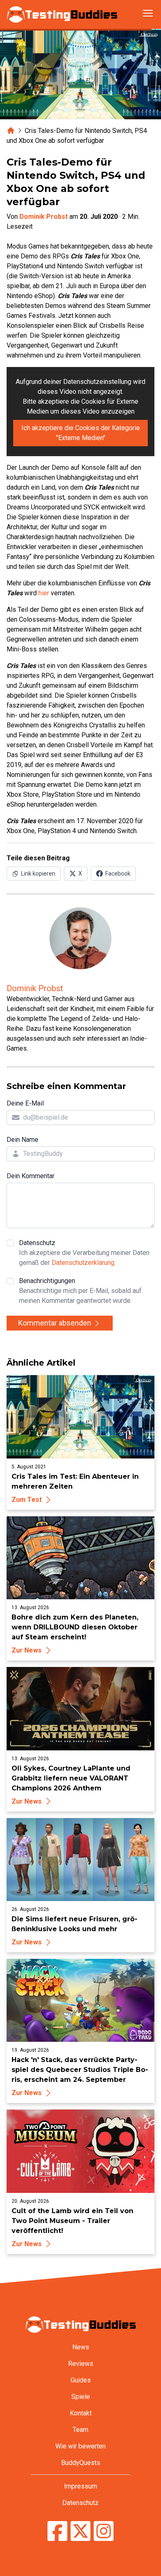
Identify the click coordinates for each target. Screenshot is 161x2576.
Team (80, 2430)
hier (44, 593)
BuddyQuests (81, 2463)
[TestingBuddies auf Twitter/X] (80, 2532)
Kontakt (81, 2413)
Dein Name (22, 1140)
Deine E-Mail (25, 1103)
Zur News (27, 1650)
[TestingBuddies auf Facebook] (57, 2532)
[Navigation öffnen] (148, 13)
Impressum (80, 2486)
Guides (81, 2380)
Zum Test (27, 1500)
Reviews (81, 2364)
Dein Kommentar (31, 1176)
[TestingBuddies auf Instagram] (104, 2532)
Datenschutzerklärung (83, 1263)
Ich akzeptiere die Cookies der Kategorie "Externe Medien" (81, 433)
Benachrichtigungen (80, 1291)
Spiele (81, 2397)
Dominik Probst (44, 217)
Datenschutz (84, 1253)
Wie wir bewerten (80, 2446)
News (81, 2347)
